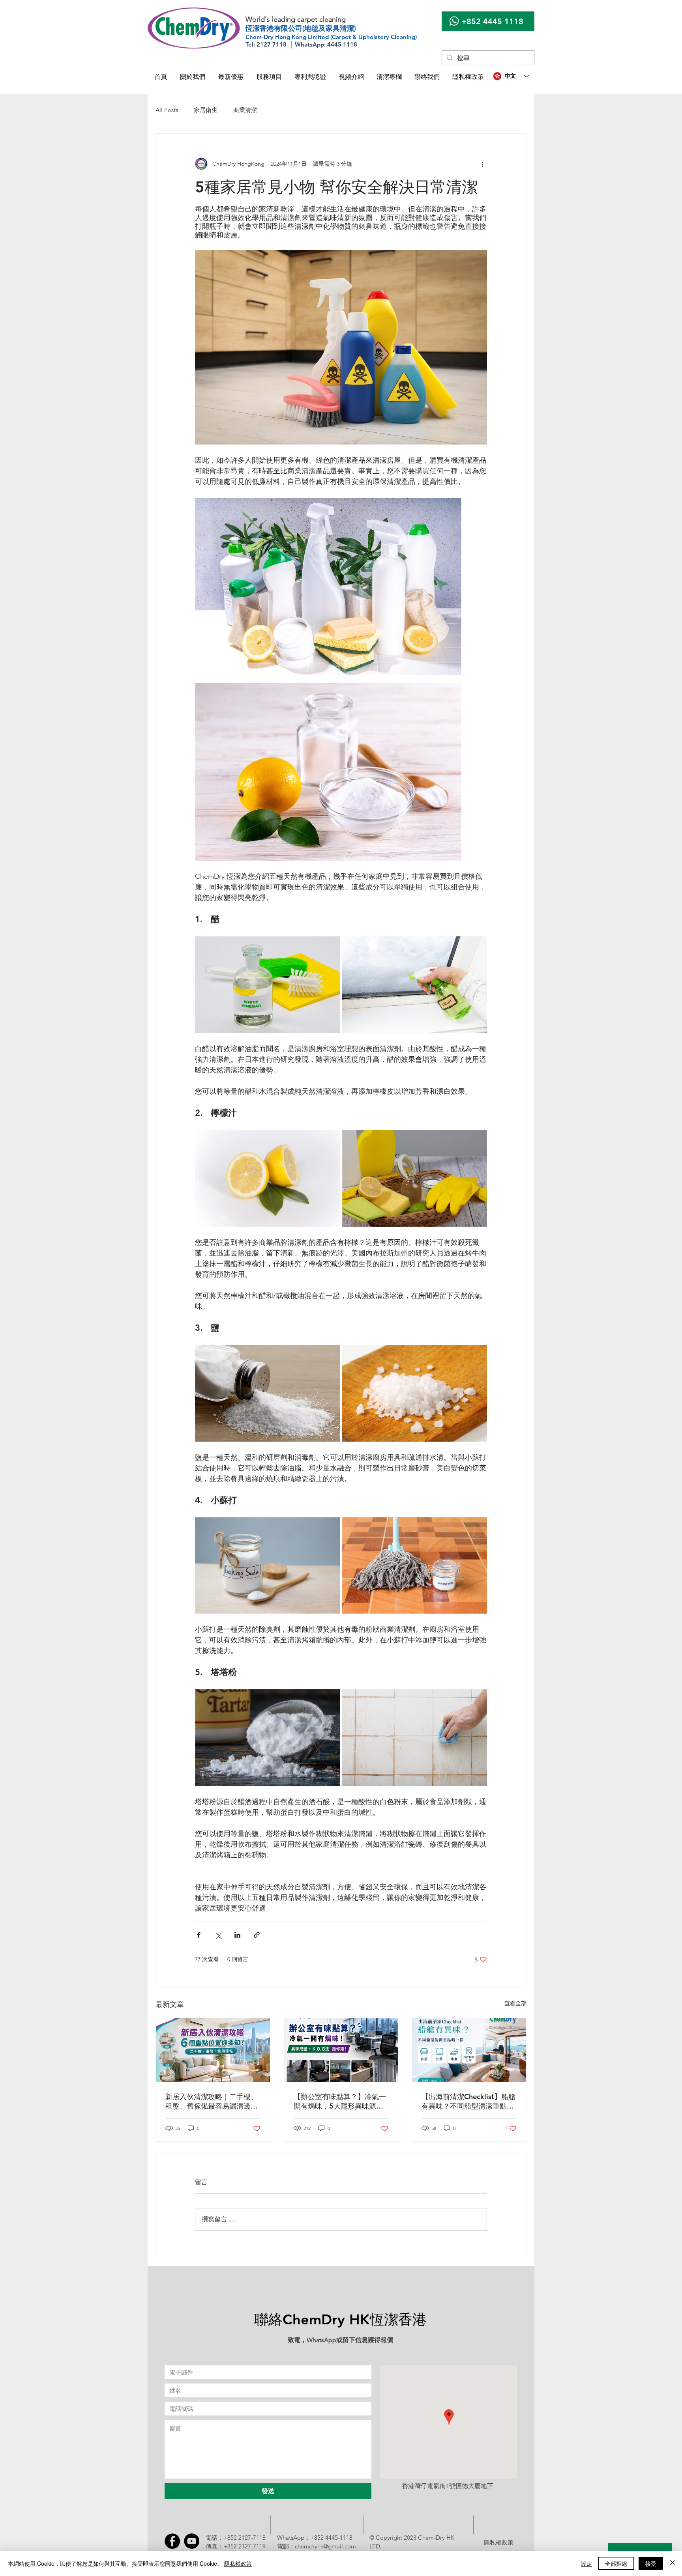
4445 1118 (503, 21)
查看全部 (515, 2003)
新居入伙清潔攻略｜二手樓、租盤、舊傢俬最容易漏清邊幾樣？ (212, 2102)
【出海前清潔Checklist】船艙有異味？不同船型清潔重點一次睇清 (468, 2102)
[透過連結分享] (257, 1935)
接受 (651, 2563)
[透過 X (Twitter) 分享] (218, 1935)
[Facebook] (172, 2541)
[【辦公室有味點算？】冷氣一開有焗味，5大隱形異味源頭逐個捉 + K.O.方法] (341, 2050)
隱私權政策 (238, 2563)
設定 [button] (586, 2563)
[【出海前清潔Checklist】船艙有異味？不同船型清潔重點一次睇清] (469, 2050)
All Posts (167, 110)
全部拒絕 (616, 2563)
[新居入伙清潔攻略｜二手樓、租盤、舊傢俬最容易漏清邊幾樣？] (213, 2050)
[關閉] (673, 2563)
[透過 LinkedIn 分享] (237, 1935)
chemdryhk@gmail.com (325, 2546)
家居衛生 (206, 110)
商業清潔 (245, 110)
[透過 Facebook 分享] (199, 1935)
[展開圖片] (341, 347)
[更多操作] (482, 164)
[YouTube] (192, 2541)
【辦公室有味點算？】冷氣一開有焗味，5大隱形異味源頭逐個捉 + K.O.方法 (340, 2102)
